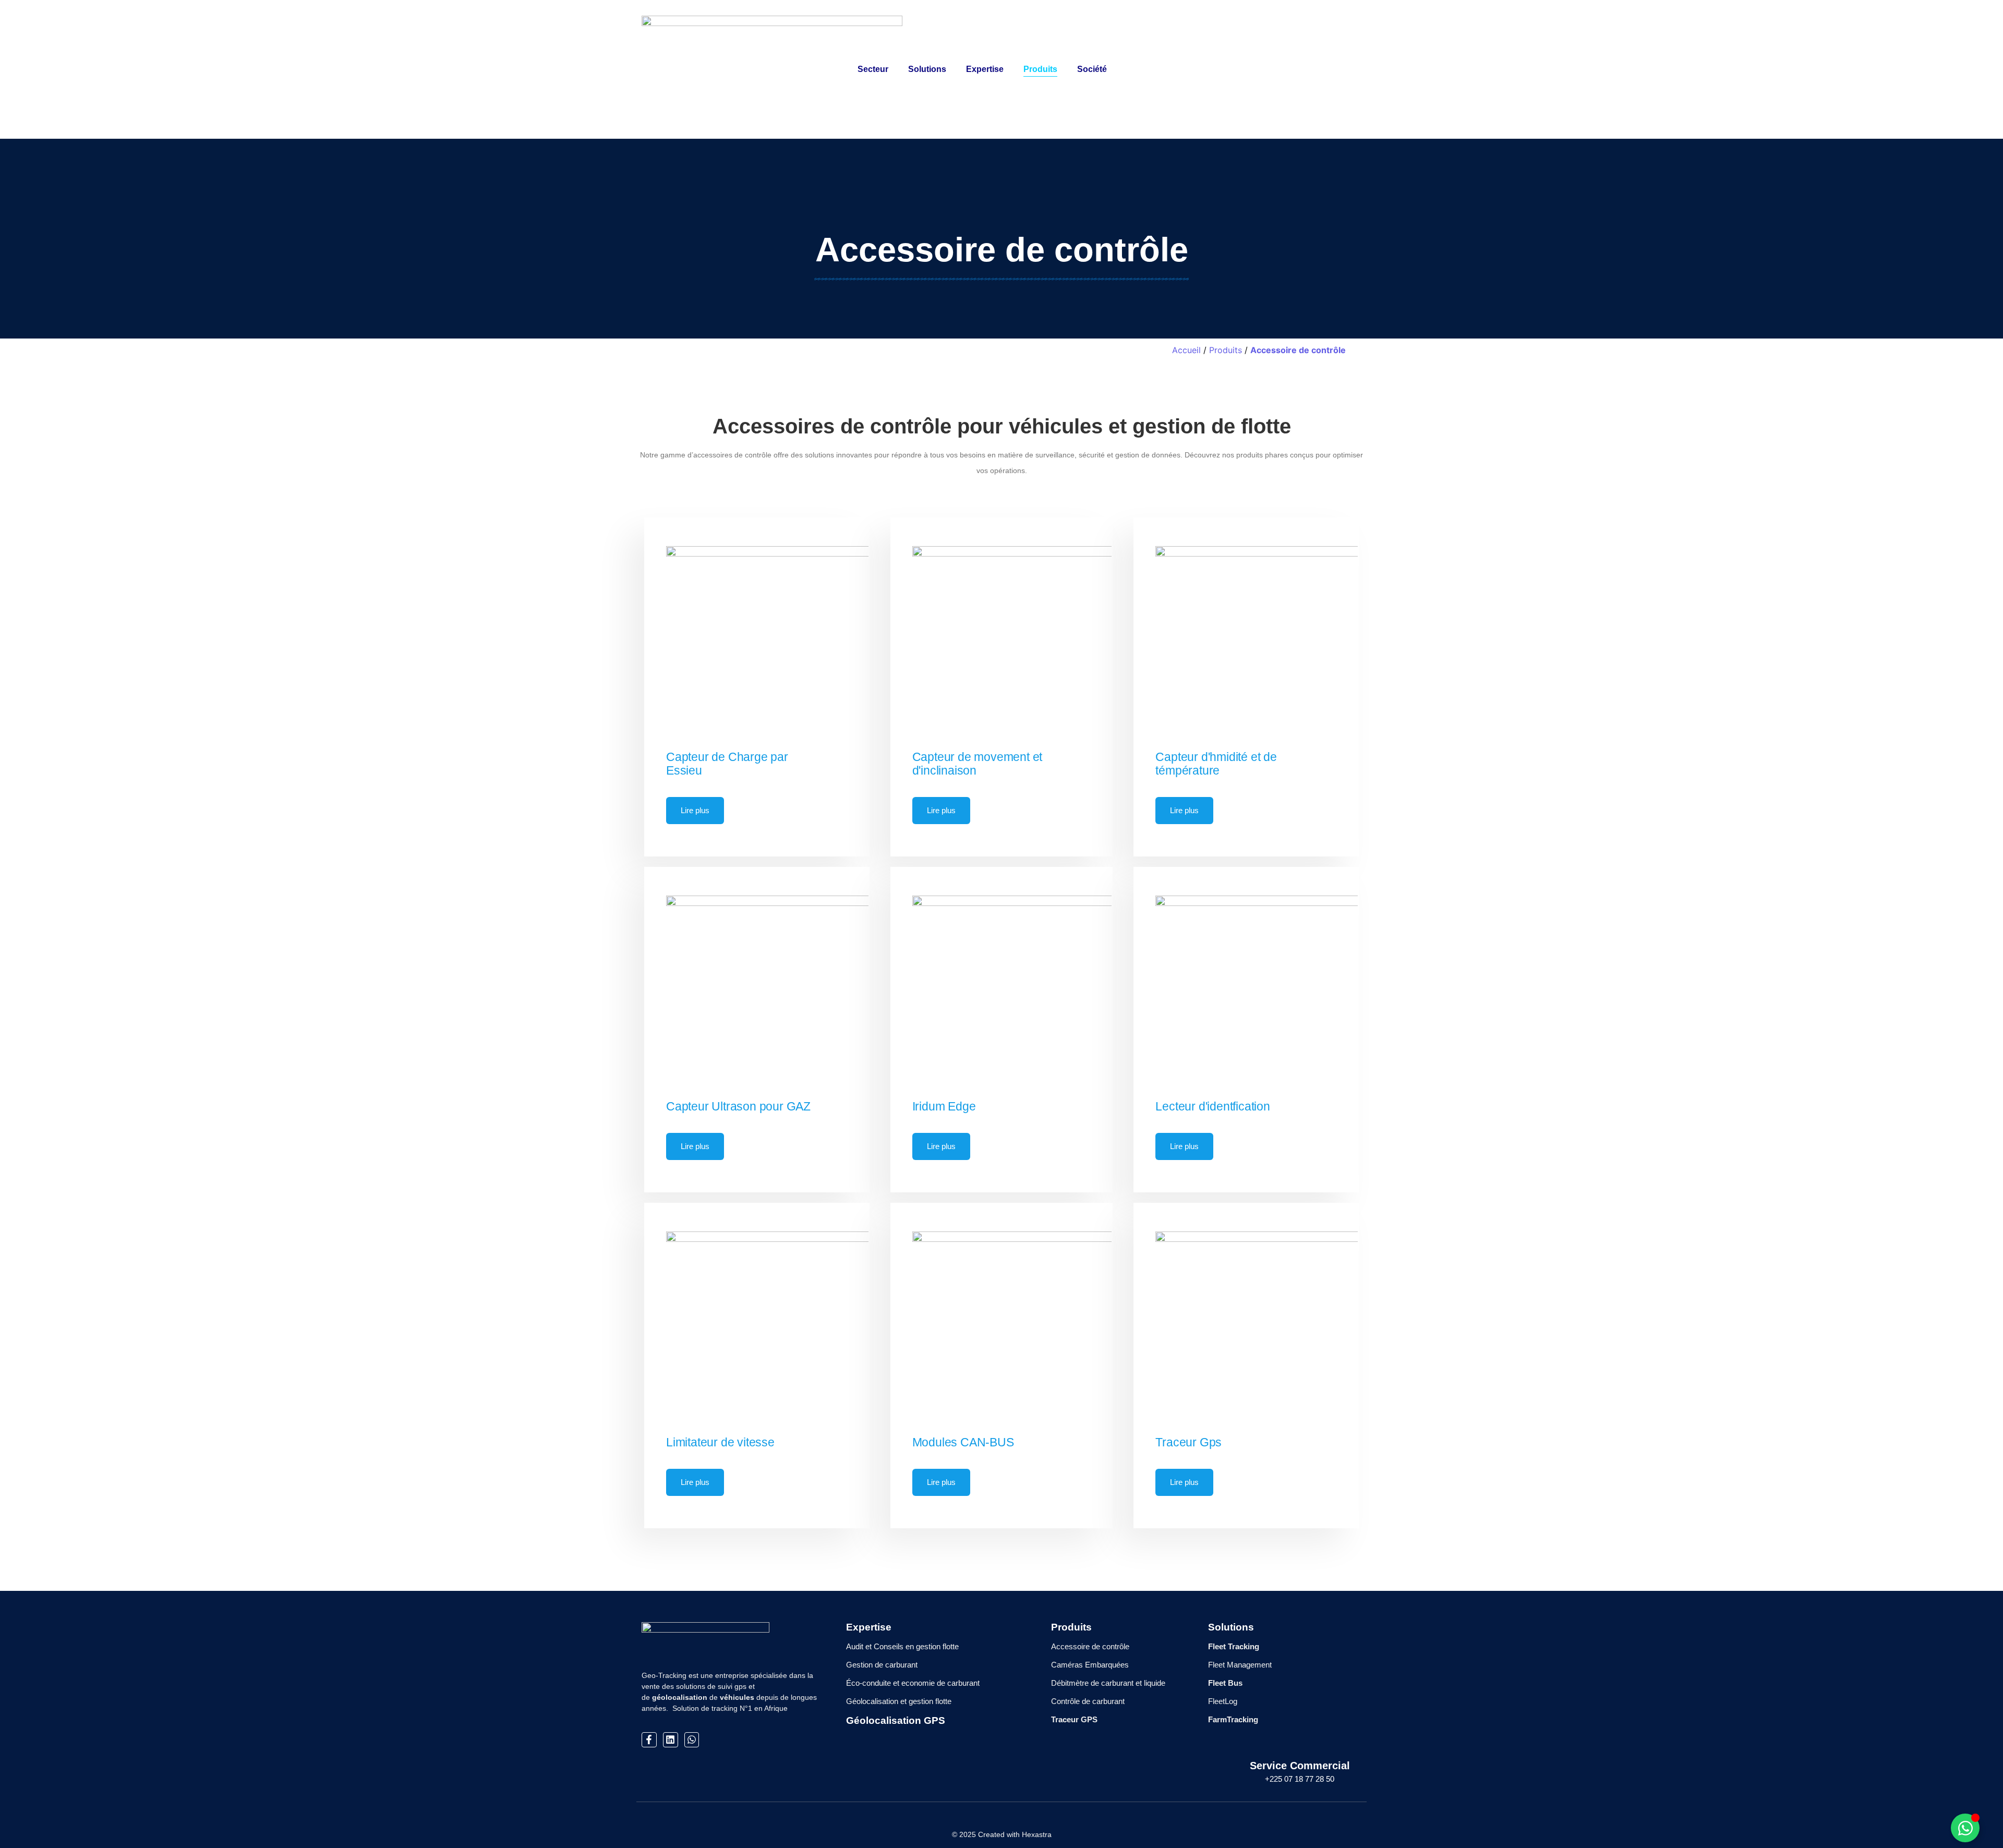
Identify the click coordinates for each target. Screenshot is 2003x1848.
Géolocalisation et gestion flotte (899, 1701)
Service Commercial (1300, 1766)
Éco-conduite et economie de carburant (913, 1683)
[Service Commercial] (1300, 1740)
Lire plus (695, 810)
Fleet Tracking (1234, 1646)
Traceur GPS (1074, 1719)
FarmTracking (1233, 1719)
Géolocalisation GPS (896, 1720)
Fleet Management (1240, 1665)
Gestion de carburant (882, 1665)
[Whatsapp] (692, 1740)
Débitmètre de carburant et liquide (1108, 1683)
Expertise (985, 69)
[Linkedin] (671, 1740)
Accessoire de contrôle (1298, 350)
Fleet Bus (1225, 1683)
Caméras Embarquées (1090, 1665)
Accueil (1186, 350)
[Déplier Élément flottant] (1965, 1828)
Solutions (927, 69)
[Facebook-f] (649, 1740)
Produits (1040, 69)
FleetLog (1223, 1701)
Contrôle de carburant (1088, 1701)
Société (1092, 69)
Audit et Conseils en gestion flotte (902, 1646)
